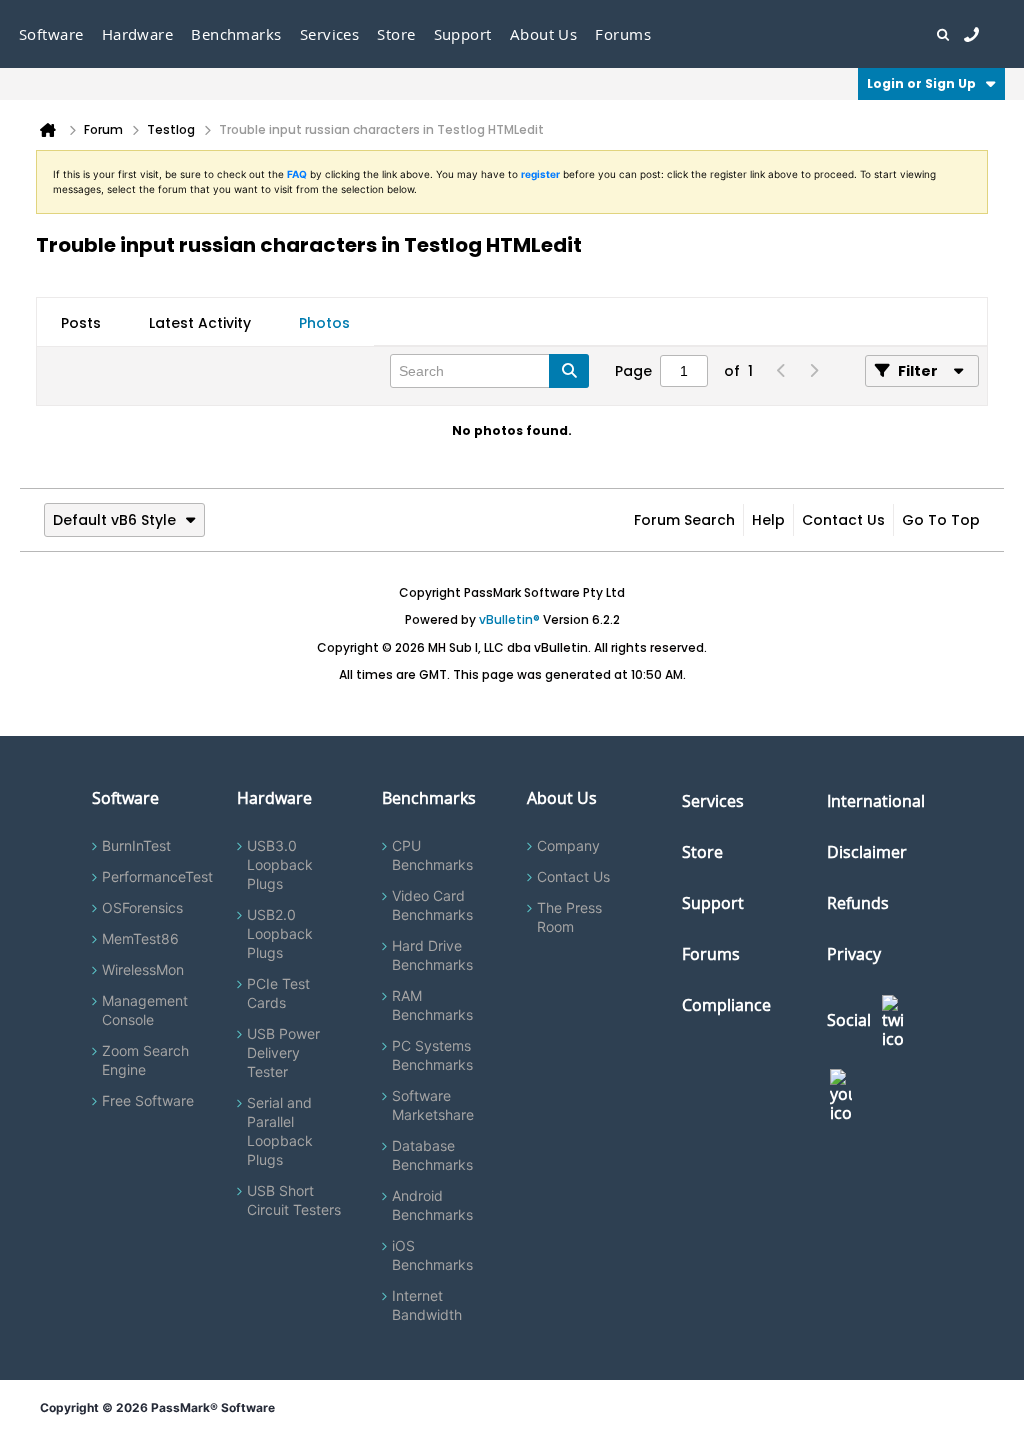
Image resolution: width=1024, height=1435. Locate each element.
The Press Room (569, 917)
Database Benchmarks (432, 1155)
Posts (81, 323)
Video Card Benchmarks (432, 905)
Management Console (145, 1010)
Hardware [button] (138, 34)
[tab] (81, 323)
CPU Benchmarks (432, 855)
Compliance (726, 1005)
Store (702, 852)
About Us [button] (544, 34)
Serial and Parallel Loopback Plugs (280, 1131)
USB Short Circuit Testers (294, 1200)
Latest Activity (200, 323)
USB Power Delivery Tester (283, 1052)
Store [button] (396, 34)
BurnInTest (136, 845)
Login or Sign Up (921, 83)
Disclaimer (867, 852)
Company (568, 845)
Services (713, 801)
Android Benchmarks (432, 1205)
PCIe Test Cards (278, 993)
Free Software (148, 1100)
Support (463, 34)
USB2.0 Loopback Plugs (280, 933)
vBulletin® (509, 619)
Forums (623, 34)
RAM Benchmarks (432, 1005)
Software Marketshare (433, 1105)
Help (768, 520)
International (876, 801)
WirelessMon (143, 969)
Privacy (854, 954)
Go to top (941, 520)
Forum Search (684, 520)
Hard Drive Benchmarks (432, 955)
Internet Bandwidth (427, 1305)
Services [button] (330, 34)
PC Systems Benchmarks (432, 1055)
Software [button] (51, 34)
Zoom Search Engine (145, 1060)
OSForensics (142, 907)
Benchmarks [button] (236, 34)
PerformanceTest (157, 876)
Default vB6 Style (114, 520)
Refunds (858, 903)
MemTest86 (140, 938)
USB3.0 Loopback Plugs (280, 864)
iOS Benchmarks (432, 1255)
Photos (324, 323)
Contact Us (843, 520)
